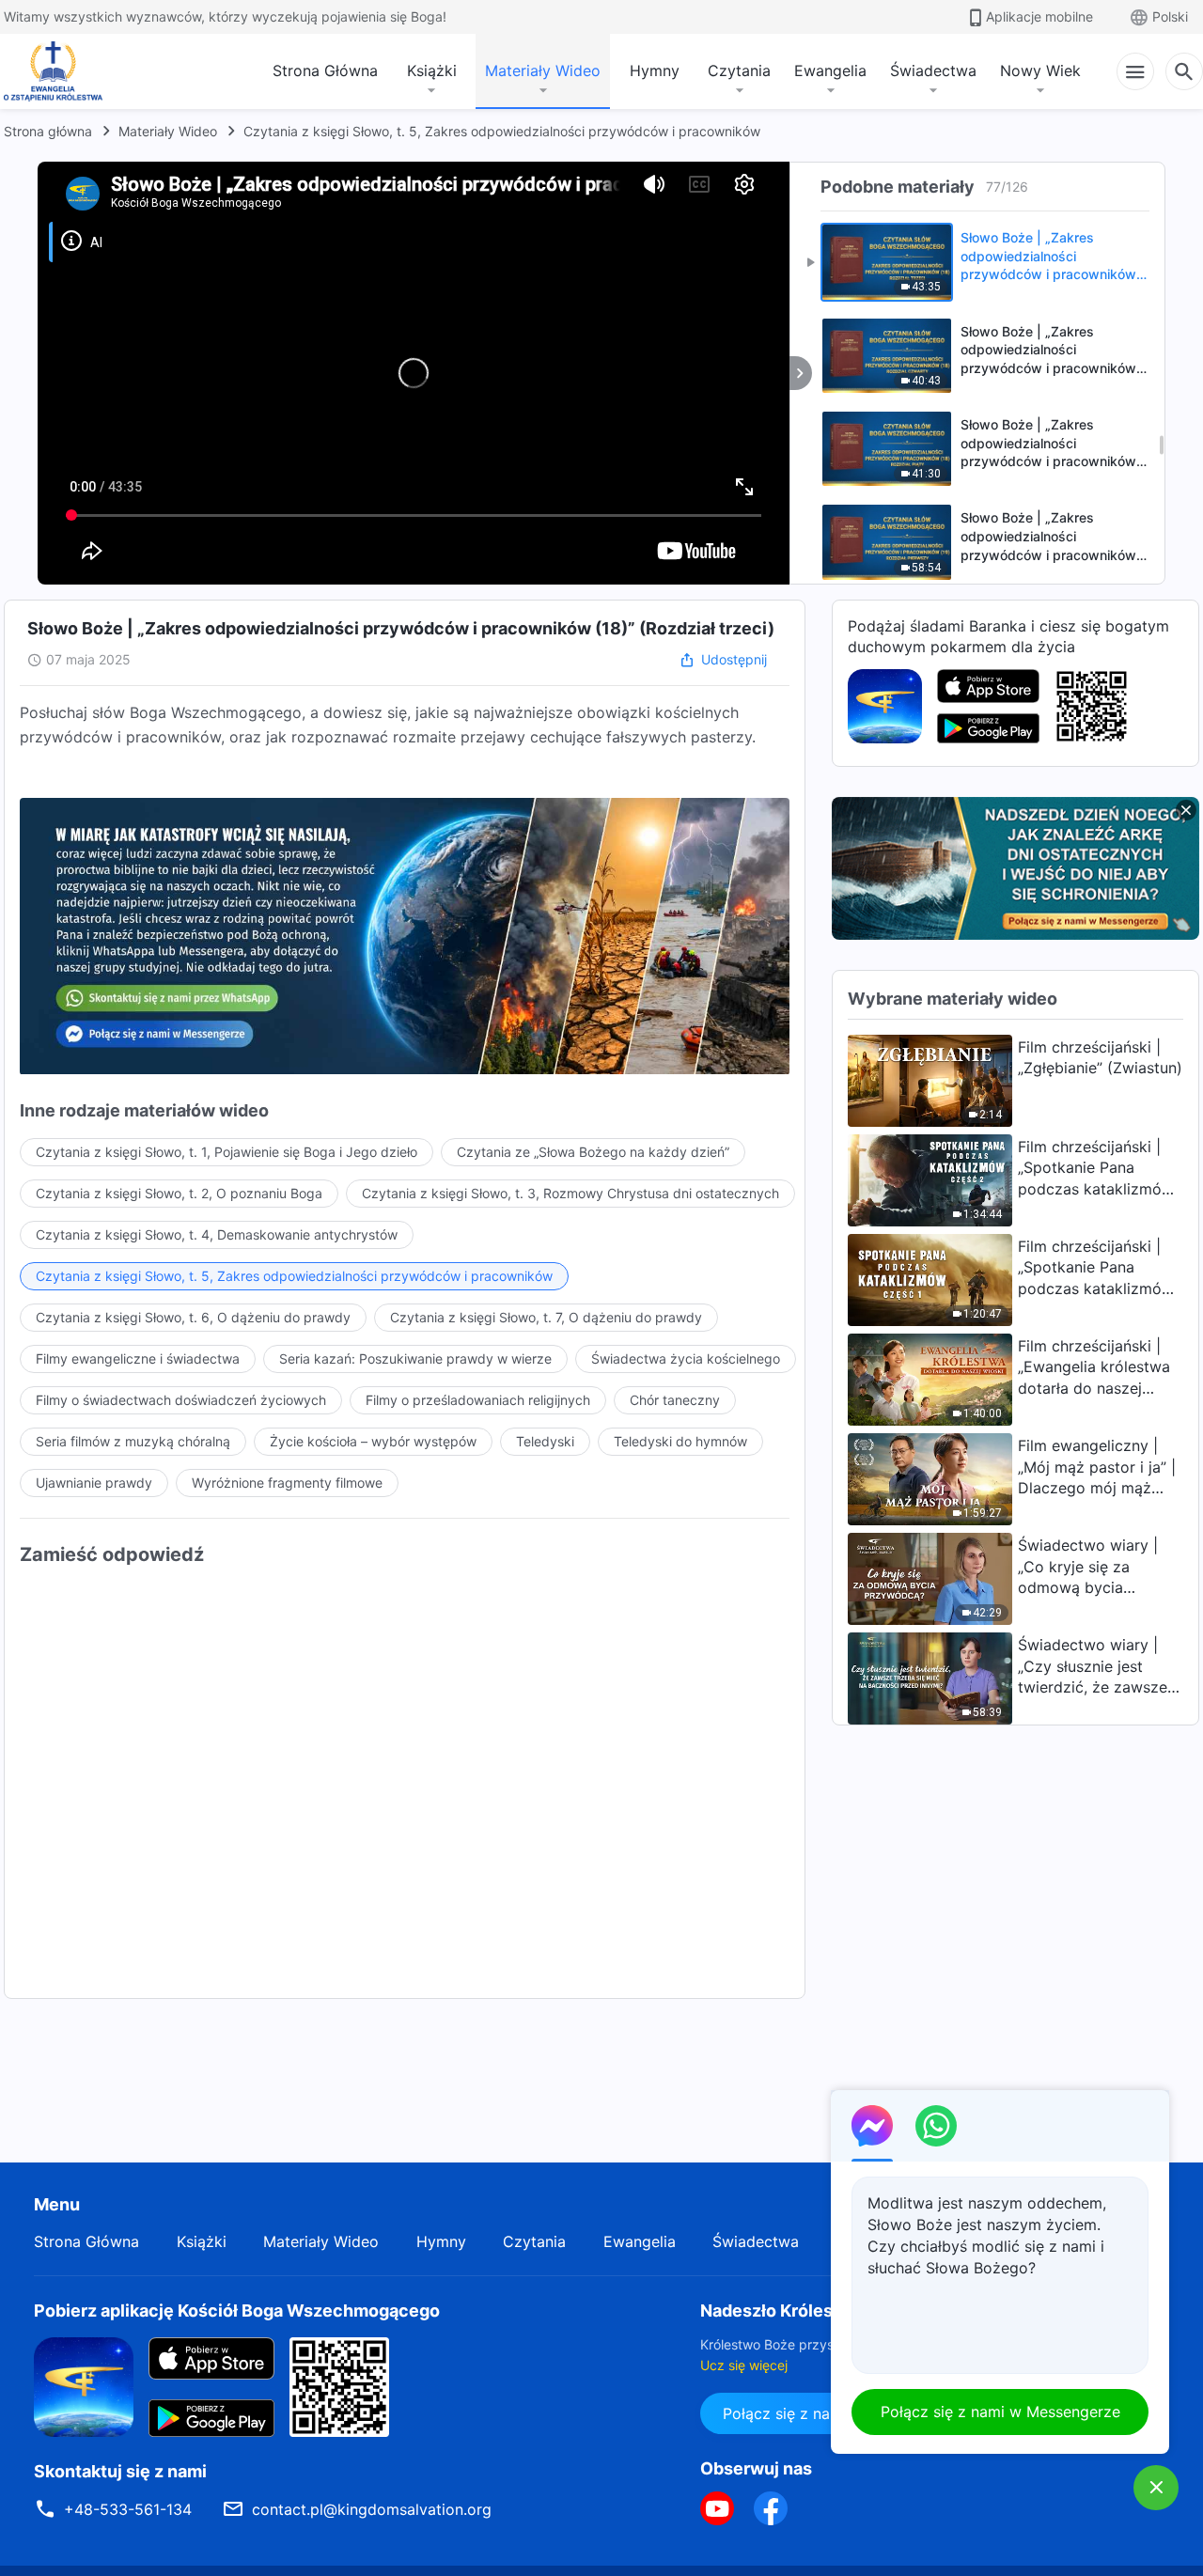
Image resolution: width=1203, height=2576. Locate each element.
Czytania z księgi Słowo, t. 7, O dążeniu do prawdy (546, 1317)
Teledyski (545, 1441)
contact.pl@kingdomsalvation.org (372, 2509)
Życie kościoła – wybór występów (373, 1441)
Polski (1170, 16)
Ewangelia (830, 70)
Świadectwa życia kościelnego (686, 1358)
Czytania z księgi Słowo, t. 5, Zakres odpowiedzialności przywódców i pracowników (502, 131)
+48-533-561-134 (128, 2509)
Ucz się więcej (744, 2365)
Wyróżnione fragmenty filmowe (287, 1483)
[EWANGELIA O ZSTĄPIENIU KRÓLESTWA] (58, 71)
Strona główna (48, 131)
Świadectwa (933, 70)
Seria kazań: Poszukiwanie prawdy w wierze (415, 1358)
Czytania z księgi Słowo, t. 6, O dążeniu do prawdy (193, 1317)
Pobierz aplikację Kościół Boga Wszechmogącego (237, 2311)
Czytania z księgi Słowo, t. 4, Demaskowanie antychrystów (217, 1234)
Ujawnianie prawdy (94, 1483)
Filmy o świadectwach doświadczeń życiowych (181, 1400)
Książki (432, 70)
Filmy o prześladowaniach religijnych (478, 1400)
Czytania (739, 70)
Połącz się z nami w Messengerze (1000, 2412)
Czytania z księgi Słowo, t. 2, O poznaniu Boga (179, 1193)
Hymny (655, 70)
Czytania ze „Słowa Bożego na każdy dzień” (593, 1152)
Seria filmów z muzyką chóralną (133, 1441)
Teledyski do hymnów (680, 1441)
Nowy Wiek (1040, 70)
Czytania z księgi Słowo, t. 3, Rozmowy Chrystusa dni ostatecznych (570, 1193)
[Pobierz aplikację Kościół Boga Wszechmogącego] (885, 705)
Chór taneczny (675, 1400)
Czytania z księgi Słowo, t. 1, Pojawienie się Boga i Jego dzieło (227, 1152)
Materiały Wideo (543, 70)
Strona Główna (325, 70)
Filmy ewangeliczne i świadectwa (138, 1358)
